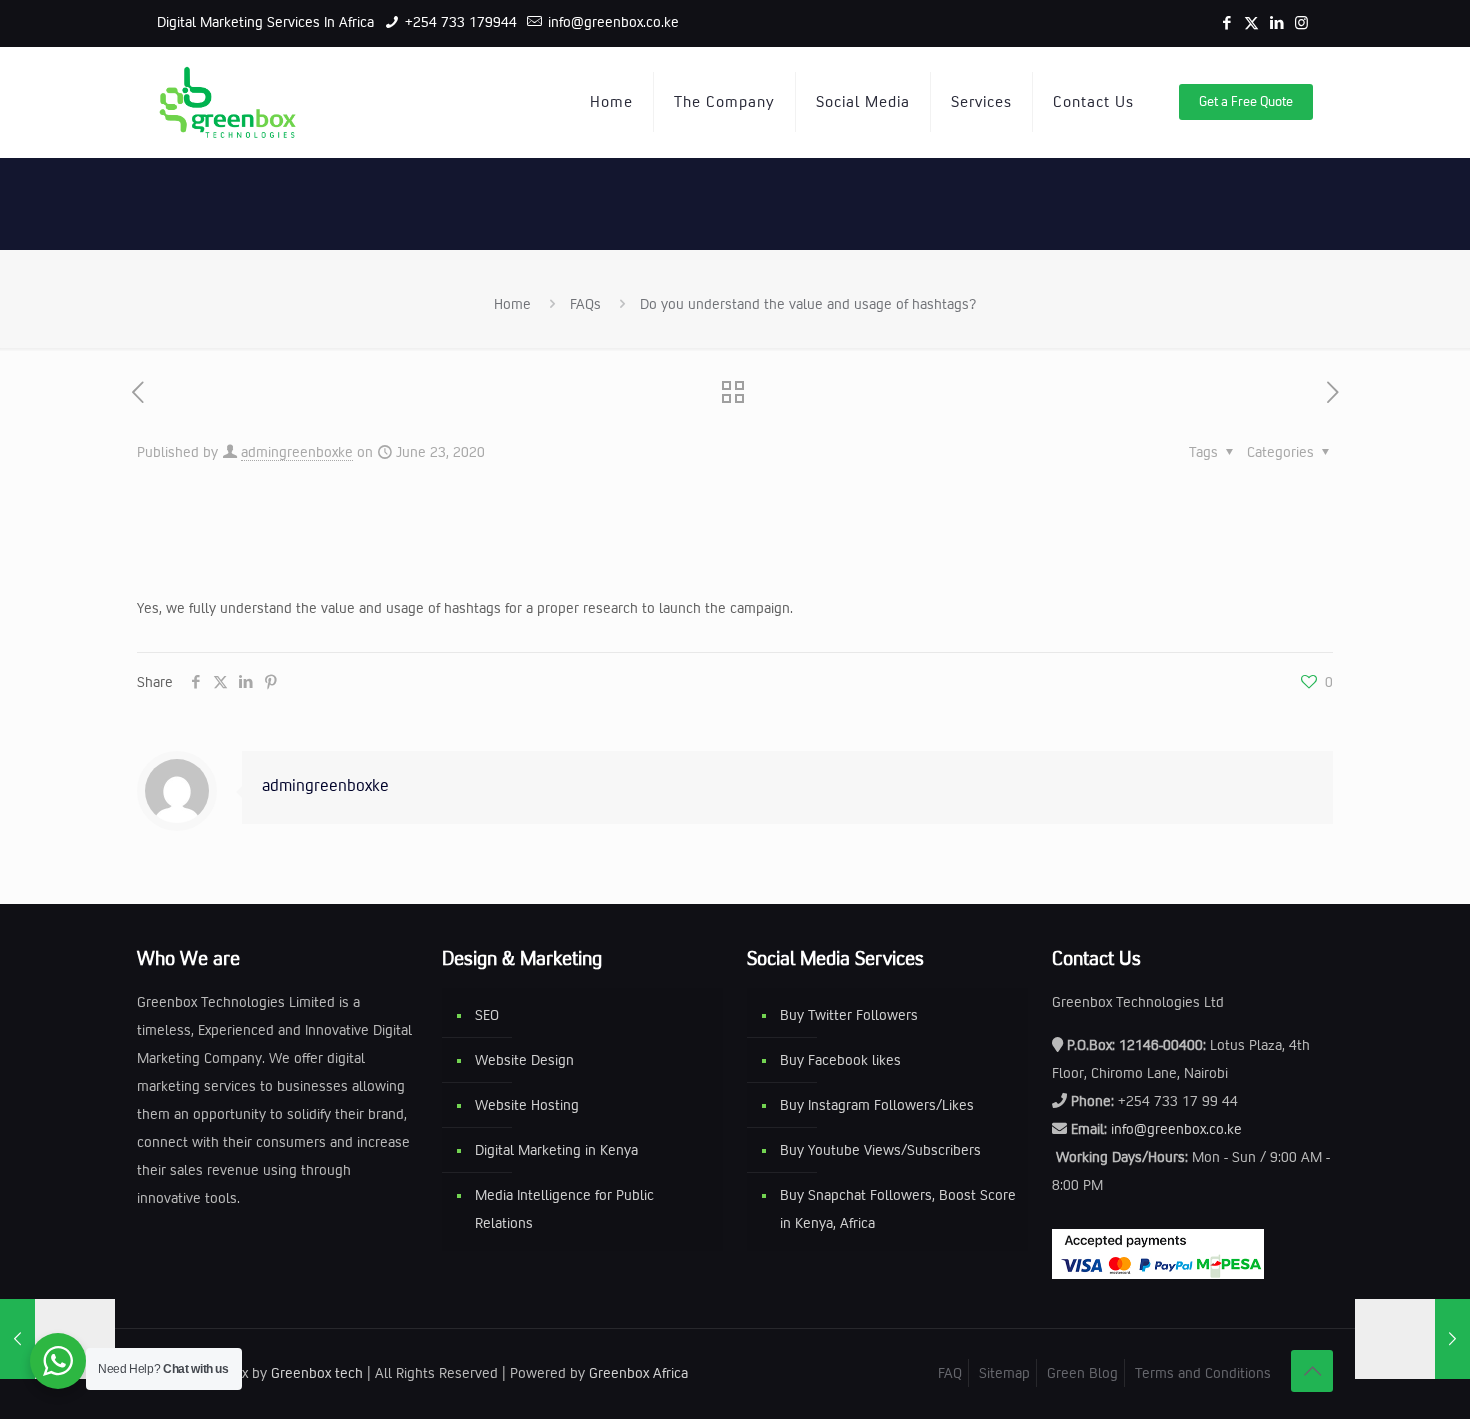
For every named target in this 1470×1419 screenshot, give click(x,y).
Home (512, 304)
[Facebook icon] (1226, 23)
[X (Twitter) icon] (1251, 23)
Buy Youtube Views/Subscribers (880, 1150)
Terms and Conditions (1203, 1373)
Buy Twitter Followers (849, 1015)
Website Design (524, 1060)
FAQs (585, 304)
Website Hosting (527, 1105)
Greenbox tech (317, 1373)
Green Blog (1082, 1373)
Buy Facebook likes (840, 1060)
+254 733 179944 (459, 22)
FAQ (950, 1373)
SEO (487, 1015)
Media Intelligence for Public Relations (564, 1209)
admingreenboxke (297, 452)
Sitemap (1004, 1373)
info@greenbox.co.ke (611, 22)
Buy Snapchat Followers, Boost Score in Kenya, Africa (898, 1209)
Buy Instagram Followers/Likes (877, 1105)
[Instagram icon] (1301, 23)
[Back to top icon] (1312, 1371)
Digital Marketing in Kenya (556, 1150)
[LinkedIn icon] (1276, 23)
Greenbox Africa (638, 1373)
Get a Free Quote (1246, 101)
